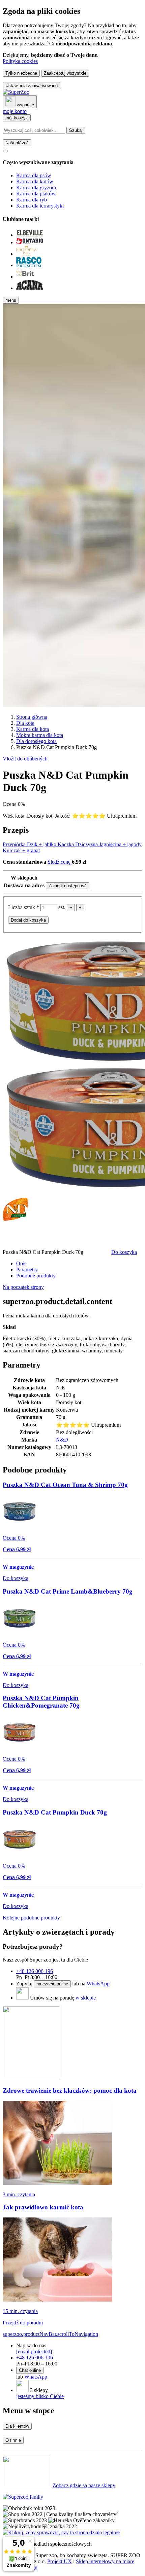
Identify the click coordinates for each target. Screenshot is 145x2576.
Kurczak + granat (21, 850)
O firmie (13, 2440)
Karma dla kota (33, 729)
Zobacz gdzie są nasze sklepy (84, 2485)
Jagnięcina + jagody (120, 844)
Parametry (27, 1270)
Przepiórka (15, 844)
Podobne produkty (36, 1276)
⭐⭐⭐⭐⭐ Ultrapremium (104, 816)
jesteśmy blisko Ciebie (40, 2396)
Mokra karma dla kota (40, 735)
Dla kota (25, 723)
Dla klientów (17, 2426)
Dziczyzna (87, 844)
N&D (62, 1440)
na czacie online (52, 1984)
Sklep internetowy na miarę (105, 2561)
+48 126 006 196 (35, 1971)
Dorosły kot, (41, 816)
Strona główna (32, 717)
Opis (21, 1263)
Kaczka (66, 844)
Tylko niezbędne (21, 73)
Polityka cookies (20, 61)
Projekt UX (60, 2561)
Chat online (30, 2370)
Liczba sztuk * (24, 907)
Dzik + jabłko (42, 844)
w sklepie (86, 1998)
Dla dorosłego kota (36, 741)
